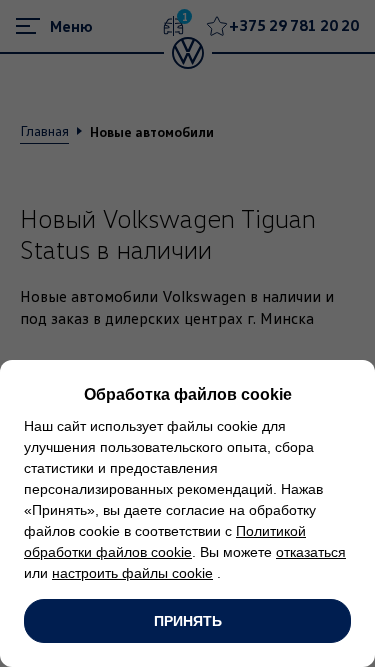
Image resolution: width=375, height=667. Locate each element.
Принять (188, 621)
